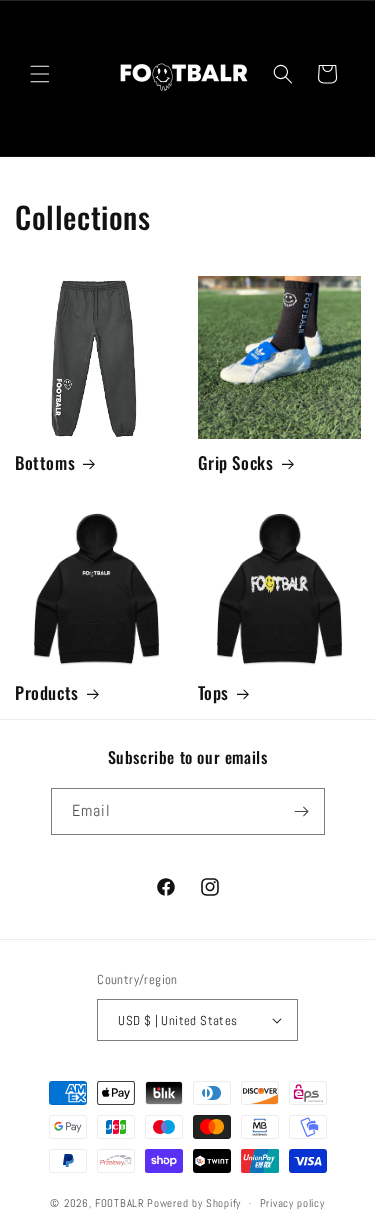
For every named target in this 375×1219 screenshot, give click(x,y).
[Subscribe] (302, 811)
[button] (40, 74)
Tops (213, 693)
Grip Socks (236, 463)
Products (47, 693)
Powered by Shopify (194, 1203)
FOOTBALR (120, 1203)
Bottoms (45, 463)
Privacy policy (292, 1203)
